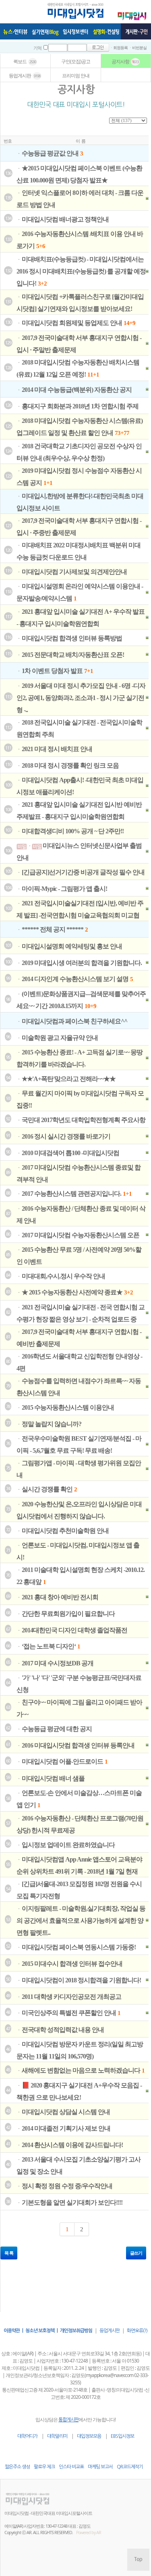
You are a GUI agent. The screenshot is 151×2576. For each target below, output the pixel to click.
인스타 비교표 (71, 2467)
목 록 (9, 2253)
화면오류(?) (137, 2331)
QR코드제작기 (130, 2467)
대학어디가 (27, 2436)
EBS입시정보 (122, 2436)
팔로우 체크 (44, 2467)
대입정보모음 (89, 2436)
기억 (37, 48)
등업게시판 (110, 2331)
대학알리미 (57, 2436)
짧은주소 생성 (17, 2467)
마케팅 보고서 (100, 2467)
